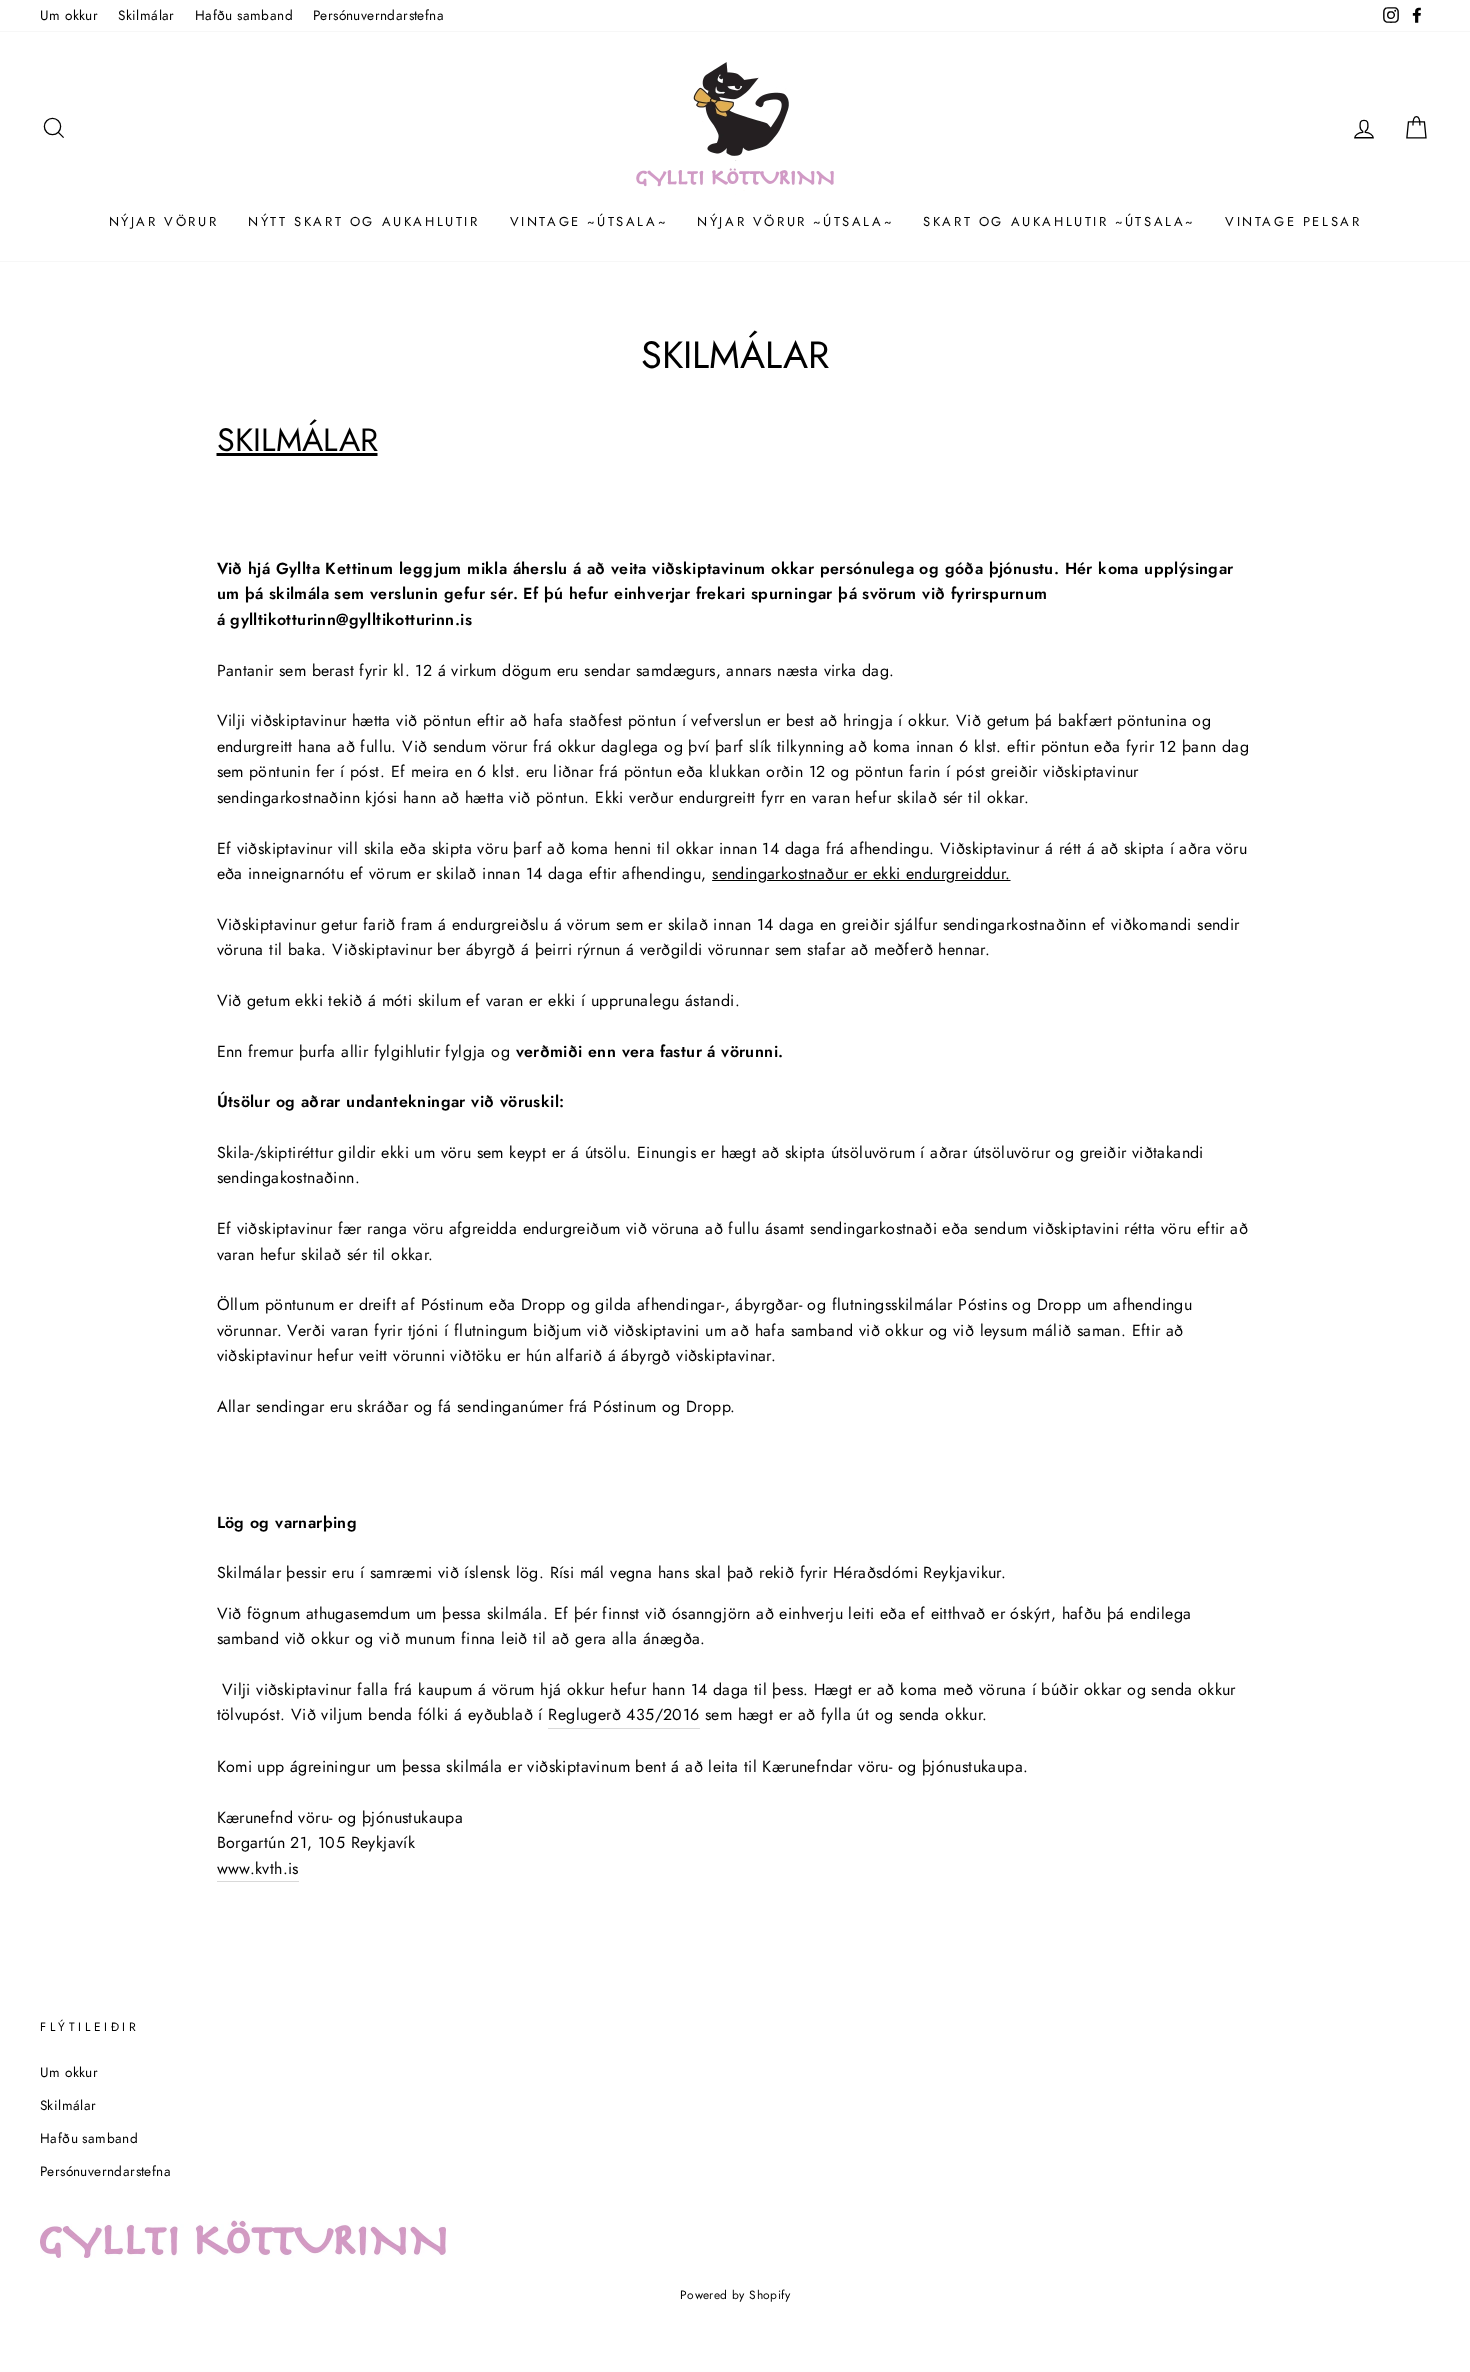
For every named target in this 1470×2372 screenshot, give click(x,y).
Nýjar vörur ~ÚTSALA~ (795, 221)
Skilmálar (146, 15)
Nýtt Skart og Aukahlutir (363, 221)
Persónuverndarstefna (378, 15)
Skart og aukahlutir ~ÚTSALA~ (1059, 221)
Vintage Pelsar (1293, 221)
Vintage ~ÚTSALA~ (589, 221)
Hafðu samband (244, 15)
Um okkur (69, 15)
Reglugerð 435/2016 (623, 1714)
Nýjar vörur (164, 221)
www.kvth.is (258, 1868)
